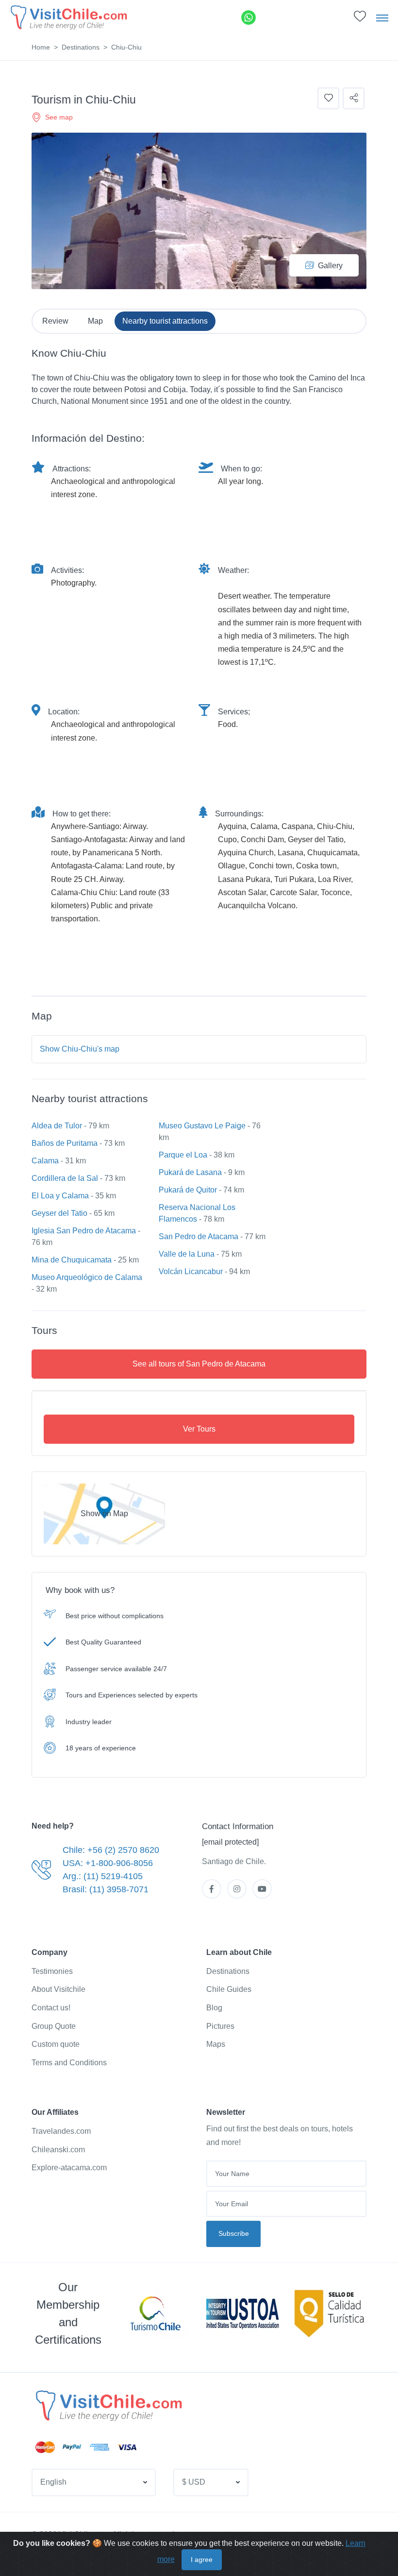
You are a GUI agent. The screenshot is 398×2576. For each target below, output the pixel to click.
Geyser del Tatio (59, 1213)
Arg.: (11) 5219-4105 (103, 1876)
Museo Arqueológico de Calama (87, 1277)
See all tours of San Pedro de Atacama (199, 1364)
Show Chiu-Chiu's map (80, 1049)
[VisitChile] (68, 17)
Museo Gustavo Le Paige (202, 1126)
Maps (216, 2044)
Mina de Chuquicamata (72, 1260)
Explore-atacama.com (69, 2168)
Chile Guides (229, 1989)
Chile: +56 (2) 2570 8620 (111, 1850)
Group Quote (54, 2026)
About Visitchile (58, 1989)
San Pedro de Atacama (199, 1236)
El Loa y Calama (60, 1196)
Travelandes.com (61, 2131)
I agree (202, 2559)
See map (59, 117)
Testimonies (52, 1971)
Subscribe (234, 2233)
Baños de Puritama (65, 1143)
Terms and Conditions (69, 2063)
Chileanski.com (58, 2150)
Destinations (81, 47)
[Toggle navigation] (382, 17)
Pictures (220, 2026)
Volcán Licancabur (191, 1271)
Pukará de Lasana (190, 1172)
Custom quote (56, 2044)
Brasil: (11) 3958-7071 (106, 1889)
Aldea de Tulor (57, 1126)
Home (41, 47)
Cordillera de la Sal (65, 1178)
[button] (360, 19)
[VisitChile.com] (108, 2405)
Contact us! (51, 2008)
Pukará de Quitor (188, 1190)
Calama (45, 1161)
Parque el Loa (183, 1155)
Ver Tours (199, 1429)
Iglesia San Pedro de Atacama (84, 1231)
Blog (214, 2008)
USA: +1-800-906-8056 (108, 1863)
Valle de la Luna (187, 1254)
